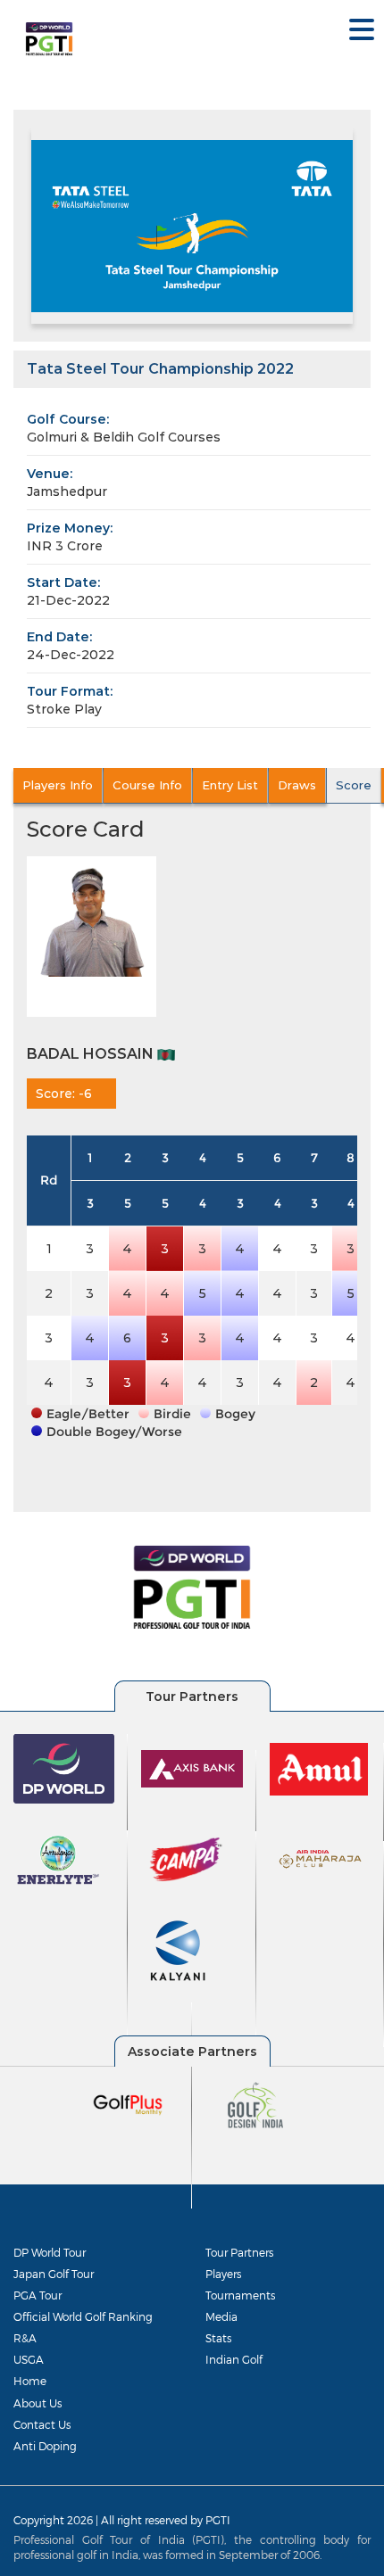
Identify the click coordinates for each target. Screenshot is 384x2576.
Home (30, 2381)
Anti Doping (45, 2446)
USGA (29, 2359)
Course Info (147, 785)
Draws (297, 785)
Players (223, 2274)
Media (221, 2316)
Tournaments (240, 2295)
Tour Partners (239, 2252)
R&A (25, 2338)
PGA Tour (38, 2295)
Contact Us (42, 2424)
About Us (38, 2403)
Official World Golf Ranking (83, 2316)
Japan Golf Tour (54, 2274)
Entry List (230, 785)
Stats (218, 2338)
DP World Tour (50, 2252)
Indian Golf (234, 2359)
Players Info (58, 785)
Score (354, 785)
